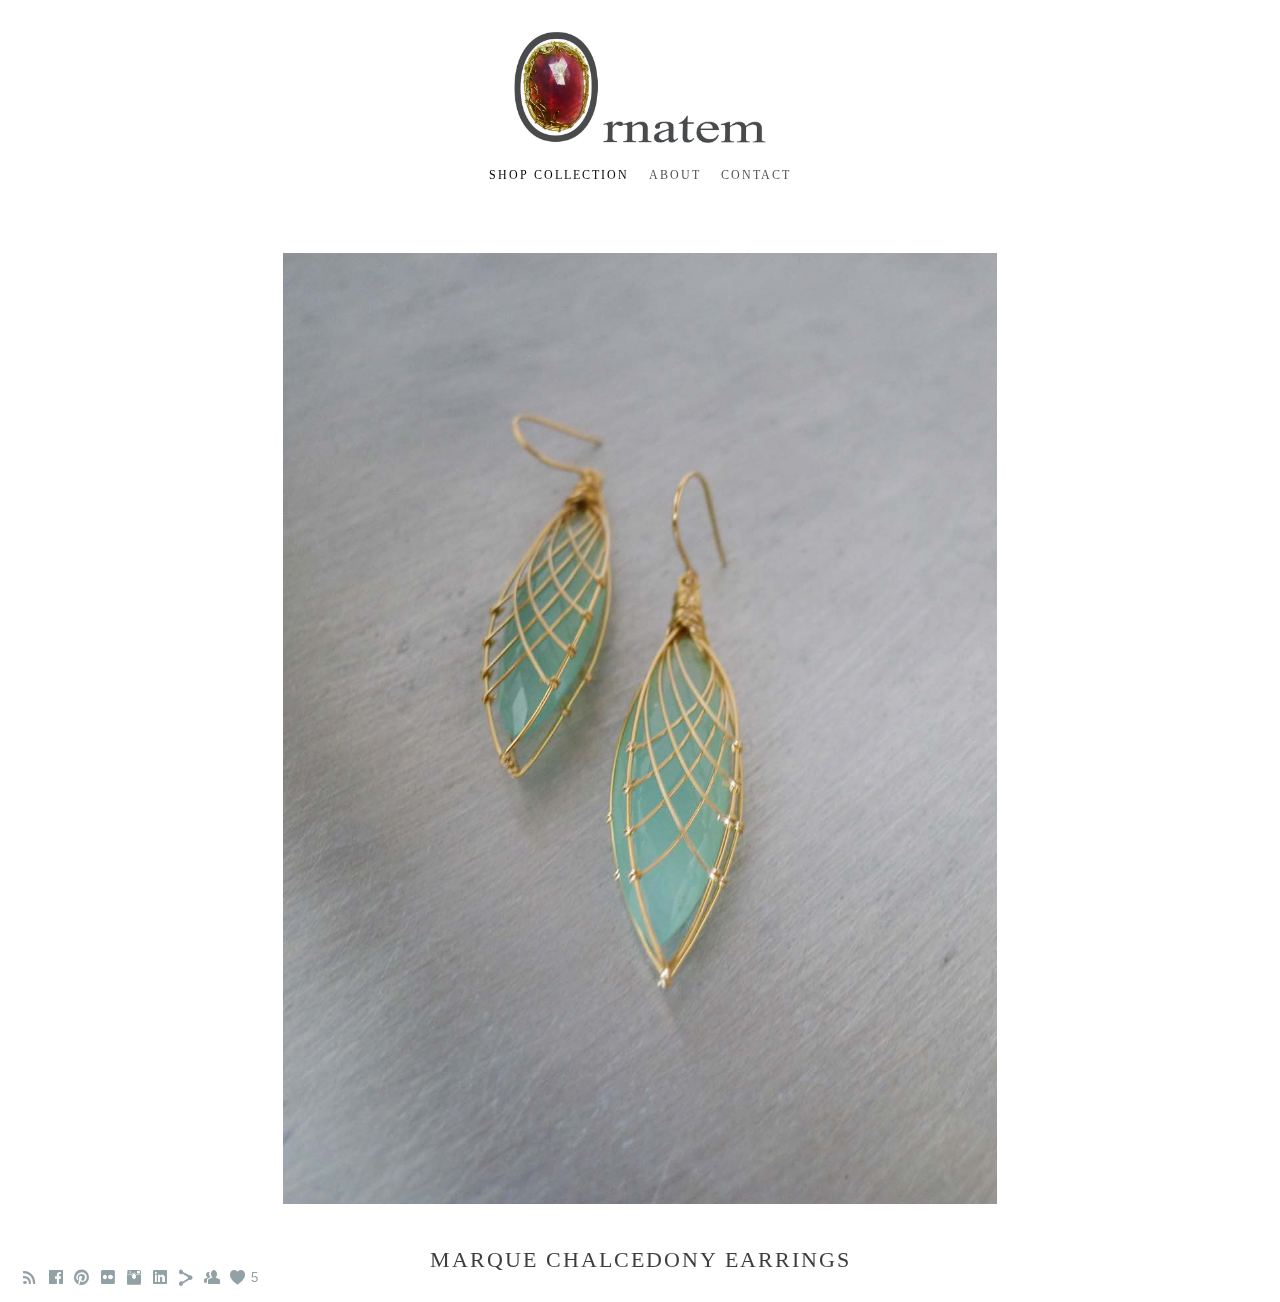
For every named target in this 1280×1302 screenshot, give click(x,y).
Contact (756, 175)
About (675, 175)
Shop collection (559, 175)
